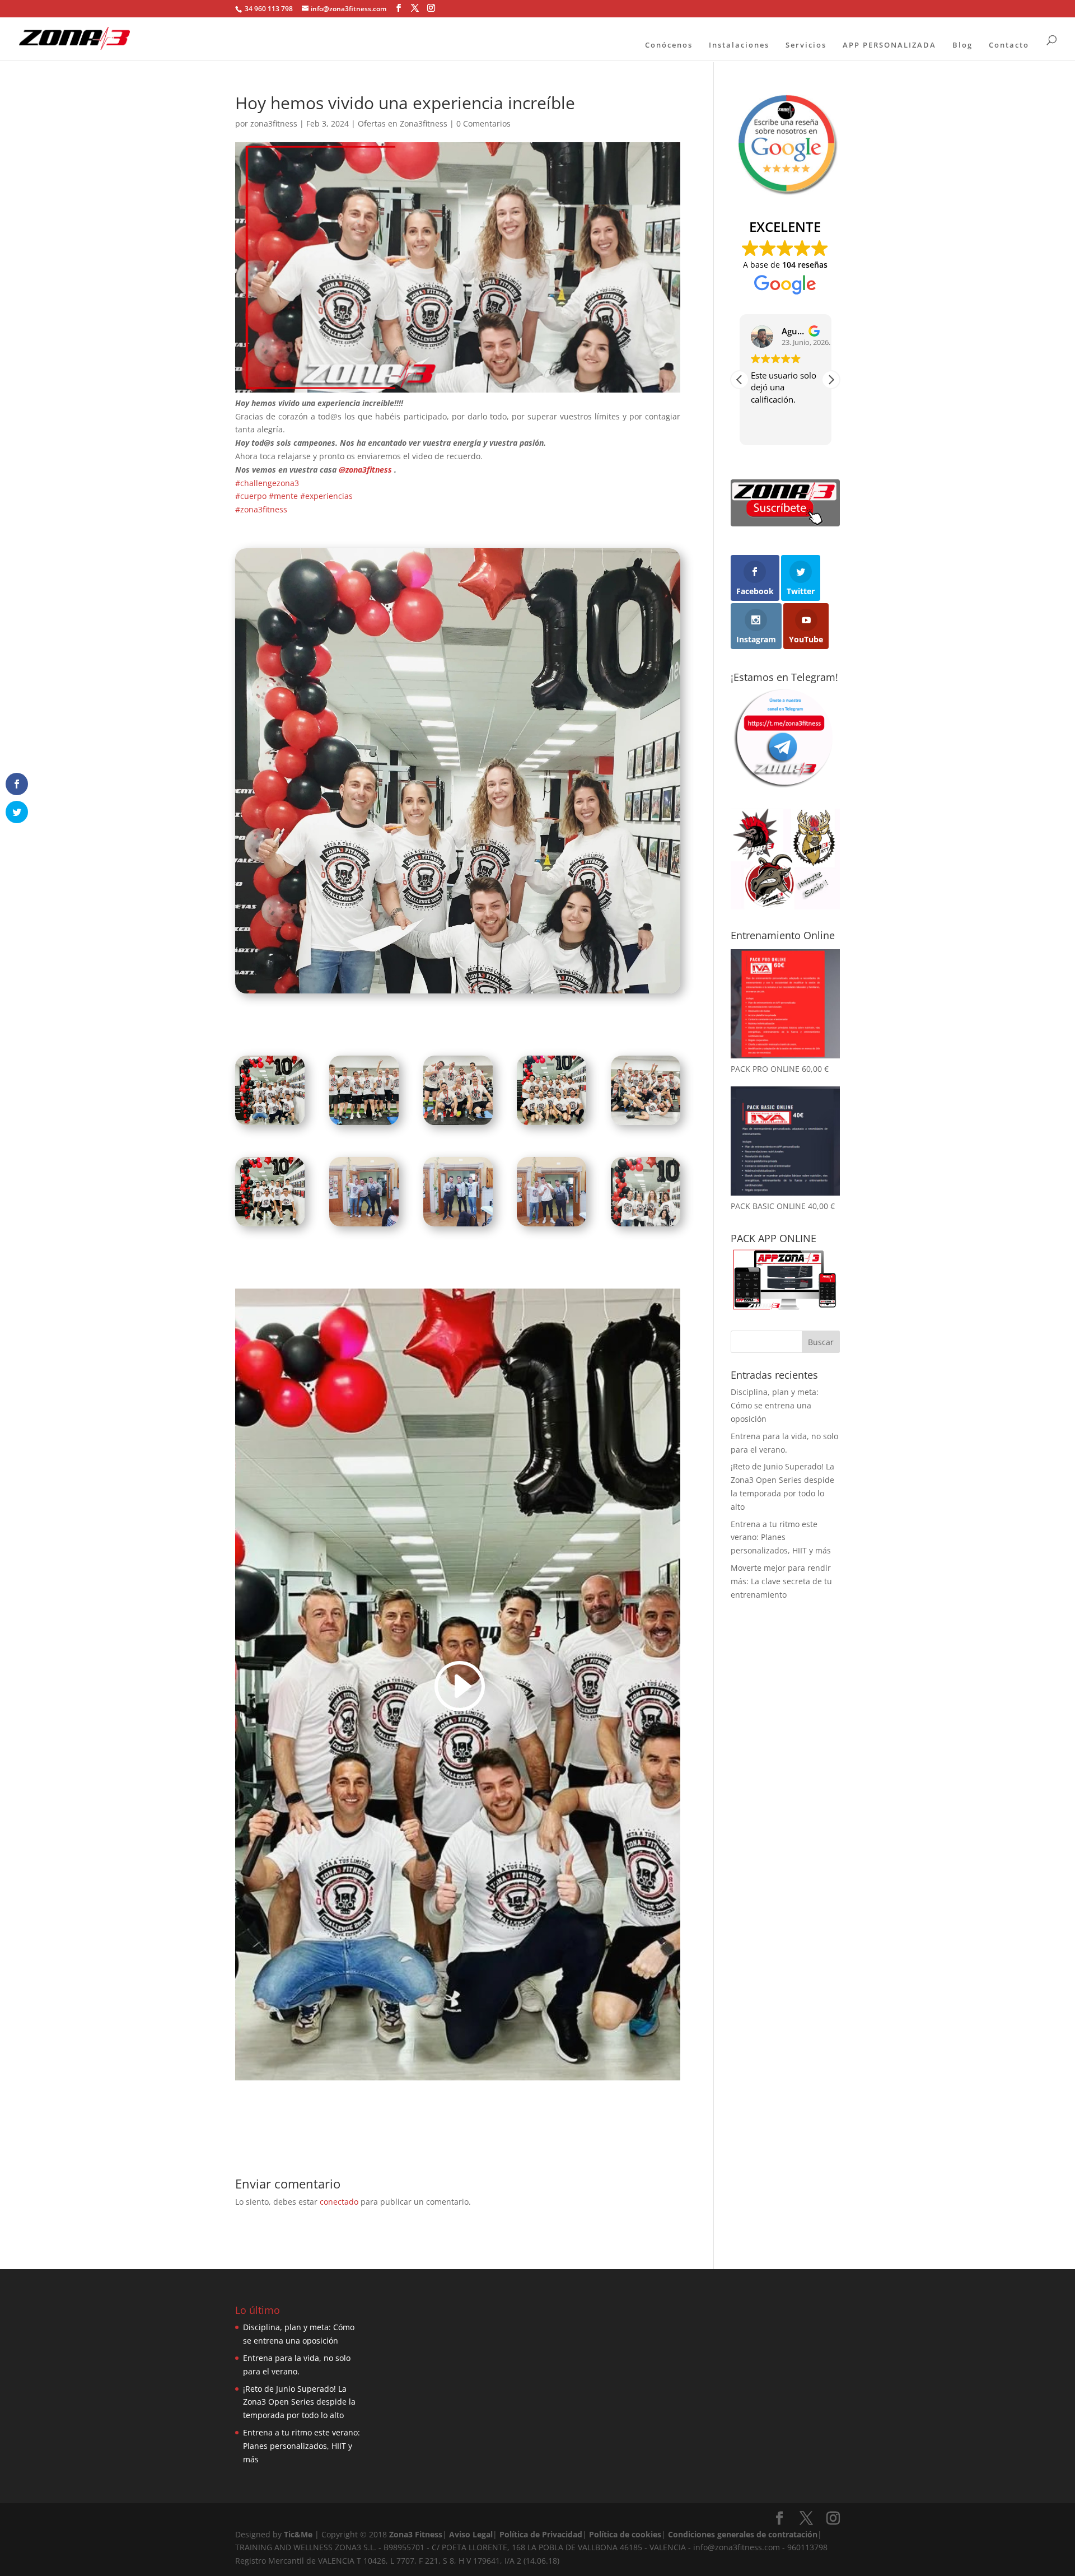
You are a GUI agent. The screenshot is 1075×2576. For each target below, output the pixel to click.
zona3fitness (274, 123)
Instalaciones (739, 45)
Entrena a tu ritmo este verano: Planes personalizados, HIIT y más (781, 1537)
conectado (339, 2202)
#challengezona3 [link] (267, 483)
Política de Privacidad (541, 2534)
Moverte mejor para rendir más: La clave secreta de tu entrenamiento (781, 1581)
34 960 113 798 (268, 9)
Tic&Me (298, 2534)
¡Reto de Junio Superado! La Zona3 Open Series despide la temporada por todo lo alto (299, 2402)
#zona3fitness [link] (261, 509)
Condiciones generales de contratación (743, 2534)
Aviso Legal (471, 2534)
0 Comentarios (483, 123)
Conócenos (669, 45)
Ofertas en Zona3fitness (403, 123)
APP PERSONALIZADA (889, 45)
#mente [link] (283, 496)
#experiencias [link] (326, 496)
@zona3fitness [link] (365, 470)
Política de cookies (625, 2534)
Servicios (806, 45)
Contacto (1009, 45)
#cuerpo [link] (251, 496)
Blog (962, 45)
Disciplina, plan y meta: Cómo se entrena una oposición (775, 1405)
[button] (831, 380)
